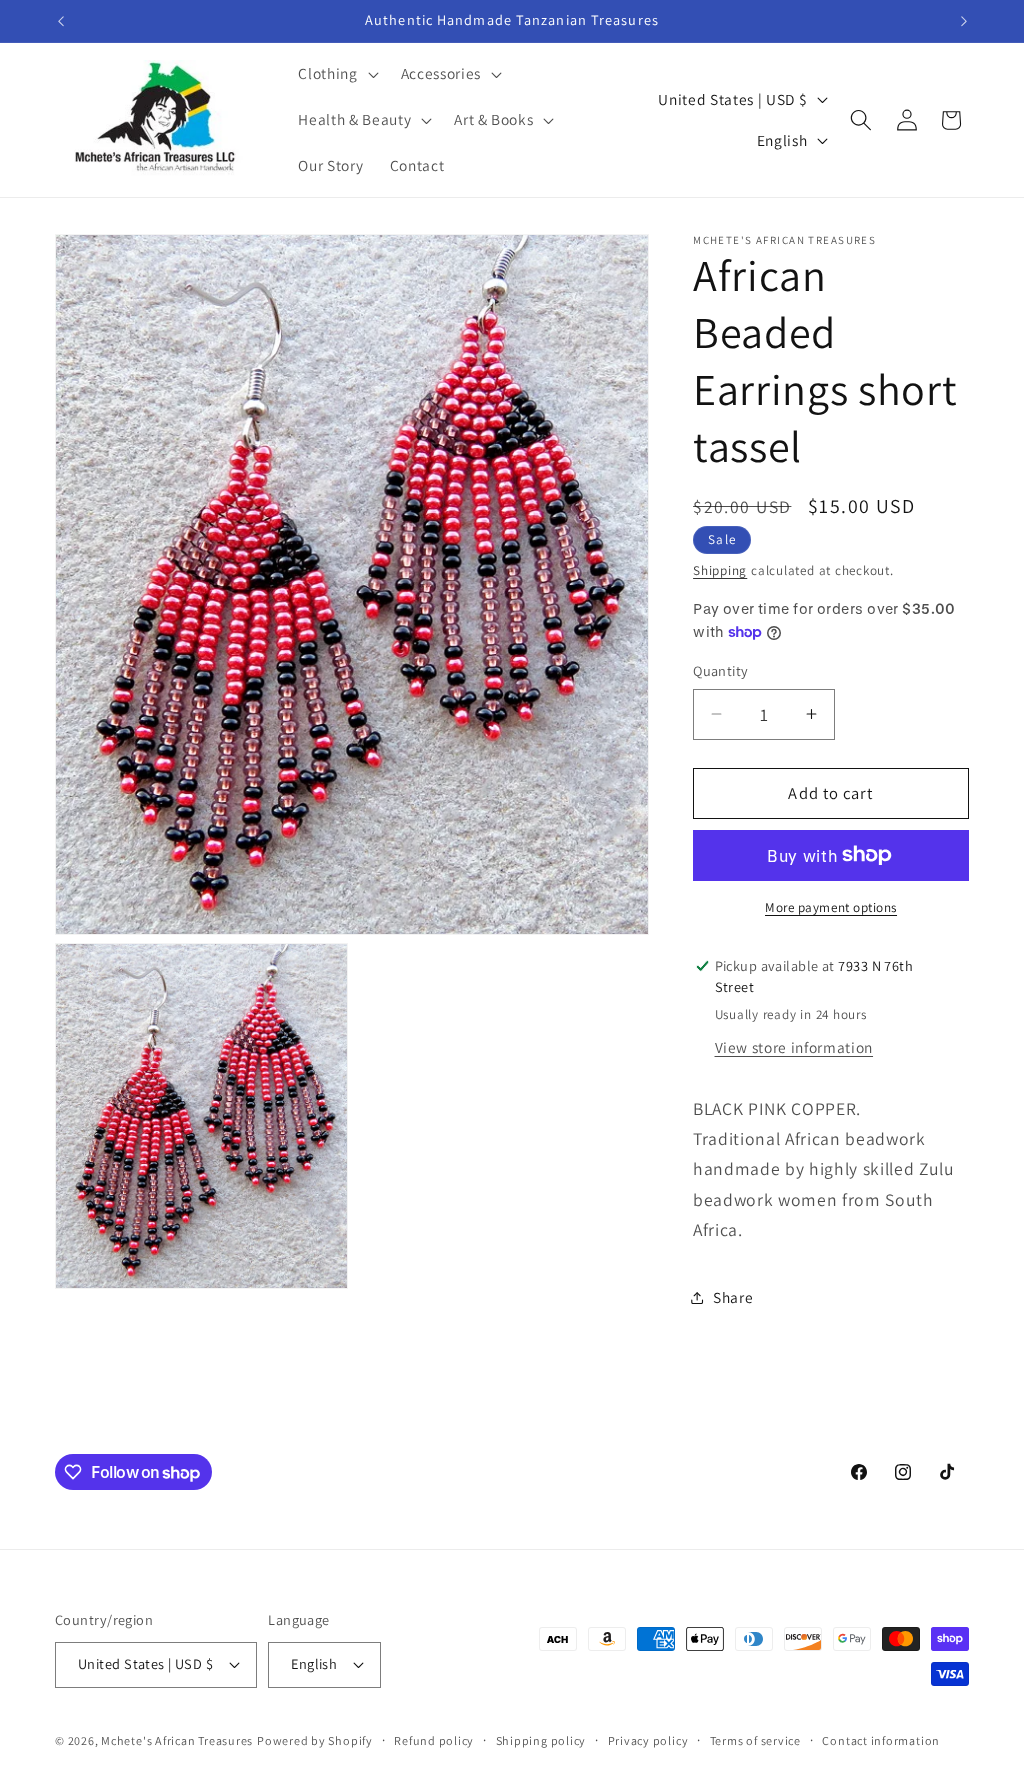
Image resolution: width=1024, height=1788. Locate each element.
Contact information (881, 1740)
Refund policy (434, 1740)
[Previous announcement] (61, 21)
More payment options (831, 907)
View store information (794, 1047)
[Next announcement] (964, 21)
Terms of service (755, 1740)
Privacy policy (648, 1740)
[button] (336, 74)
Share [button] (733, 1297)
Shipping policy (541, 1740)
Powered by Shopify (315, 1740)
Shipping (720, 570)
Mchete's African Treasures (177, 1740)
